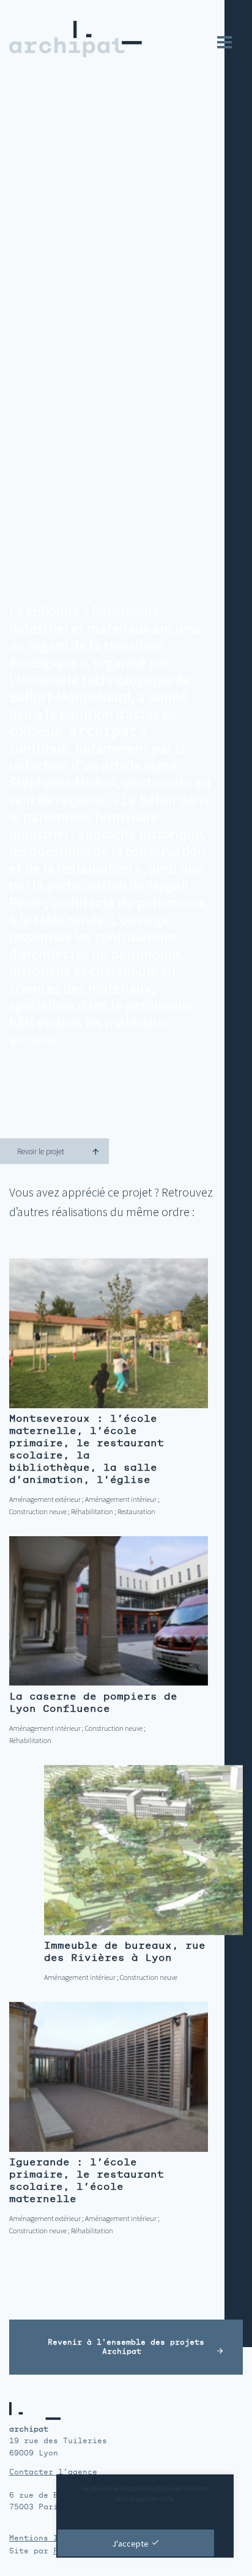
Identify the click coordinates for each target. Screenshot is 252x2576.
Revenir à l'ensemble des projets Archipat (126, 2347)
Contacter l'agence (53, 2472)
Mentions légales (48, 2538)
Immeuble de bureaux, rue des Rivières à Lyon (125, 1951)
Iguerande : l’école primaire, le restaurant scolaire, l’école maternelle (87, 2180)
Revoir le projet (41, 1152)
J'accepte (130, 2544)
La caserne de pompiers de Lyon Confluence (93, 1702)
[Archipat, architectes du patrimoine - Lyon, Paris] (71, 39)
